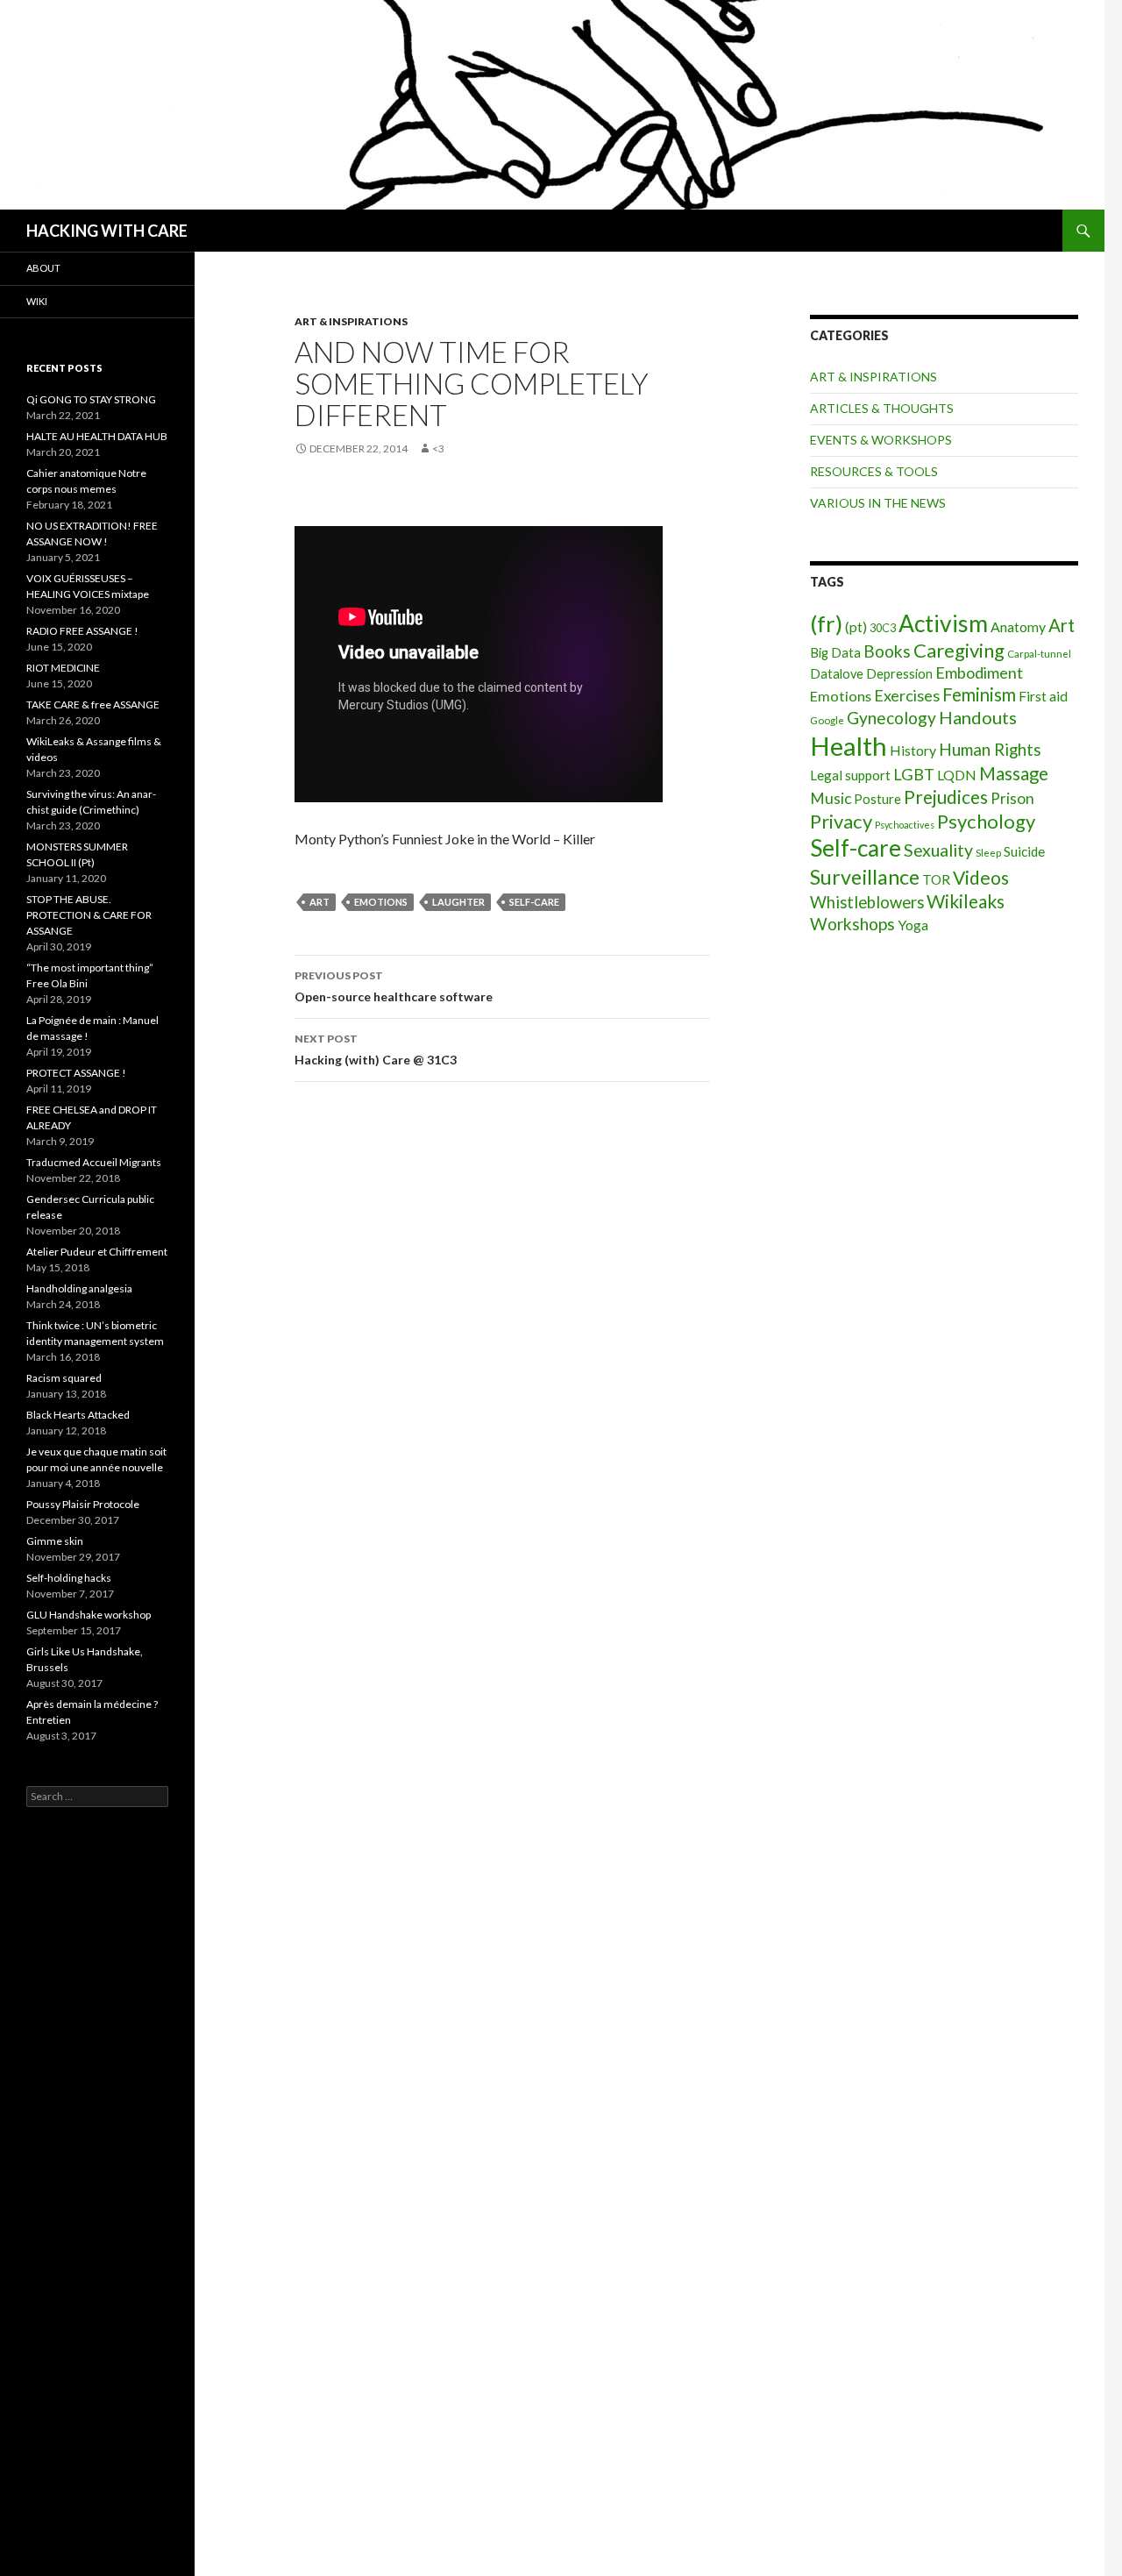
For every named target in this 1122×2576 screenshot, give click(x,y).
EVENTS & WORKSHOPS (881, 440)
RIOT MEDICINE (63, 668)
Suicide (1024, 851)
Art (320, 902)
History (913, 750)
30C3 (883, 628)
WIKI (37, 301)
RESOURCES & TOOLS (874, 471)
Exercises (907, 695)
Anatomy (1018, 626)
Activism (943, 623)
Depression (899, 674)
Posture (877, 799)
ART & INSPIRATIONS (351, 321)
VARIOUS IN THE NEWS (878, 503)
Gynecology (891, 718)
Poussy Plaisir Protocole (83, 1504)
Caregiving (959, 650)
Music (831, 798)
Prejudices (946, 797)
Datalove (837, 674)
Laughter (458, 902)
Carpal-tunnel (1039, 654)
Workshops (852, 924)
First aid (1043, 696)
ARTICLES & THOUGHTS (882, 408)
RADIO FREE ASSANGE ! (82, 631)
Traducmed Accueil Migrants (94, 1162)
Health (849, 746)
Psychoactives (905, 825)
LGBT (914, 774)
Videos (981, 877)
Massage (1014, 773)
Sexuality (938, 850)
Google (827, 720)
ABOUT (43, 268)
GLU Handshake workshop (89, 1615)
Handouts (978, 717)
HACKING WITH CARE (107, 231)
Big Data (835, 653)
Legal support (850, 775)
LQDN (957, 775)
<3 (438, 448)
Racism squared (64, 1378)
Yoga (913, 925)
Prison (1012, 798)
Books (887, 651)
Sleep (988, 853)
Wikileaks (966, 901)
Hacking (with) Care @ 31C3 (376, 1050)
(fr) (826, 623)
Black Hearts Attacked (78, 1415)
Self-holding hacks (69, 1578)
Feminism (979, 694)
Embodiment (979, 672)
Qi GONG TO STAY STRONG (91, 399)
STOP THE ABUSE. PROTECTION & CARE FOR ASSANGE (89, 915)
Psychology (986, 821)
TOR (936, 879)
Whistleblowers (867, 902)
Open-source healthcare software (394, 986)
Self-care (534, 902)
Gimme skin (55, 1541)
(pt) (856, 626)
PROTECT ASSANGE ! (76, 1073)
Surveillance (865, 877)
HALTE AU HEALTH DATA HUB (97, 436)
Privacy (841, 821)
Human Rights (990, 749)
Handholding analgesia (79, 1288)
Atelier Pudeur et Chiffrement (97, 1252)
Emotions (381, 902)
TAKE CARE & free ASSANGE (93, 704)
